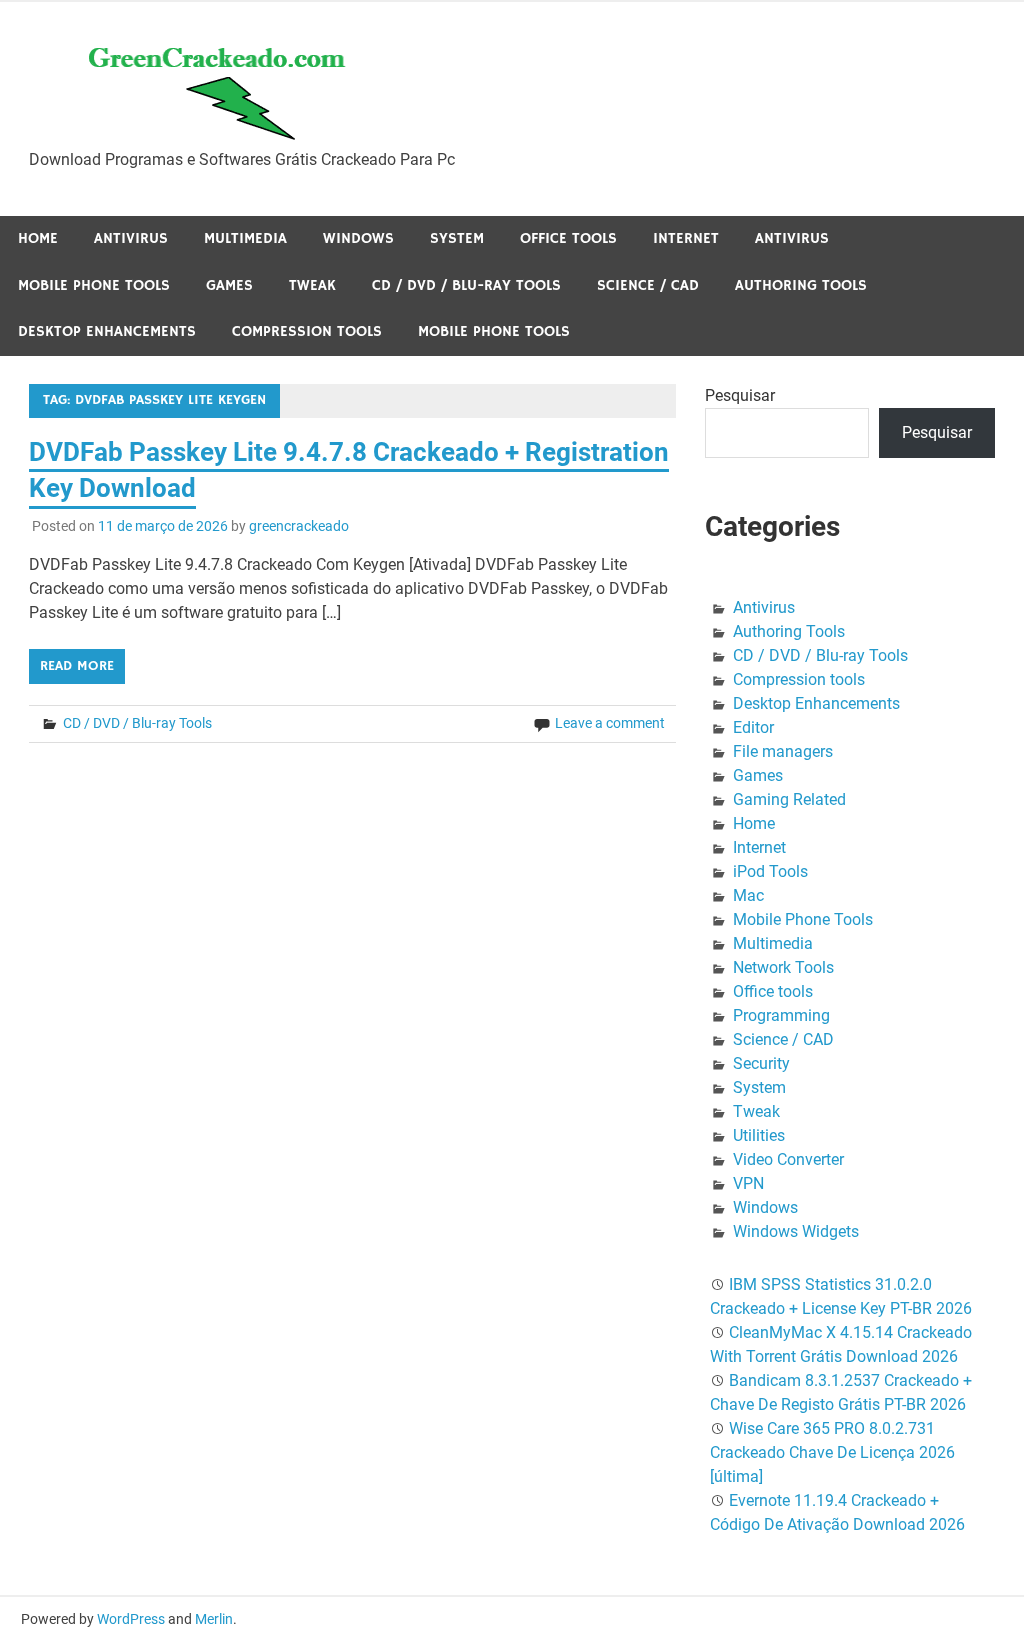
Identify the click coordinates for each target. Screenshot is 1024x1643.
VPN (748, 1183)
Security (761, 1063)
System (457, 238)
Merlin (214, 1619)
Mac (748, 895)
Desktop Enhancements (107, 331)
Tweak (312, 285)
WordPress (131, 1619)
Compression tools (307, 331)
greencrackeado (299, 526)
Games (229, 285)
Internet (686, 238)
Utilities (759, 1135)
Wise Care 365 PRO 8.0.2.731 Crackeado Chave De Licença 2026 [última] (832, 1452)
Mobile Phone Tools (94, 285)
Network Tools (783, 967)
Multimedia (245, 238)
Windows (358, 238)
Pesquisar (740, 395)
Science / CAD (648, 285)
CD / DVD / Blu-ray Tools (466, 285)
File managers (783, 751)
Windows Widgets (796, 1231)
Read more (77, 666)
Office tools (568, 238)
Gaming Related (789, 799)
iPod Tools (770, 871)
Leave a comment (610, 723)
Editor (753, 727)
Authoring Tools (801, 285)
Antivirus (131, 238)
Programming (781, 1015)
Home (38, 238)
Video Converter (788, 1159)
